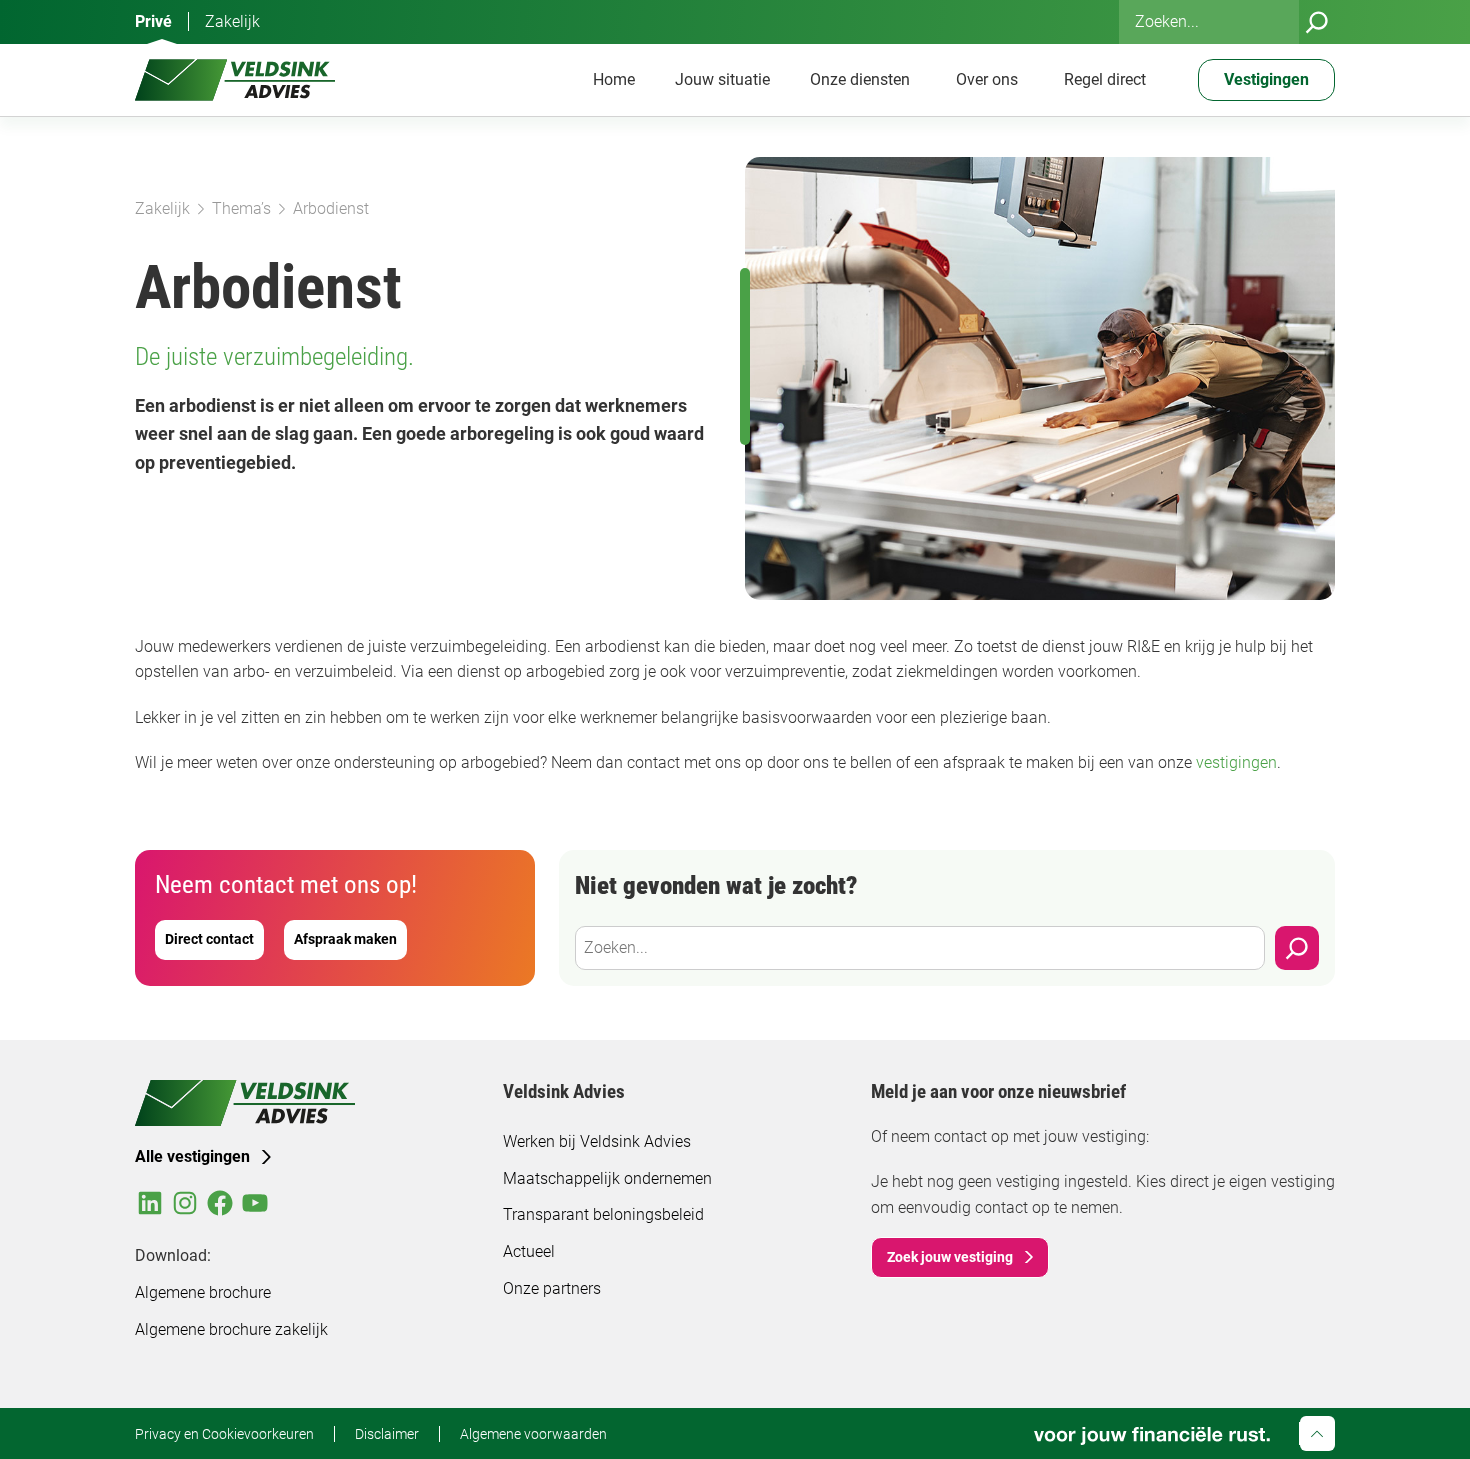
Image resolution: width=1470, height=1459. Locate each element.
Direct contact (209, 939)
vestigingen (1236, 762)
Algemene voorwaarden (533, 1434)
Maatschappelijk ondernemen (607, 1178)
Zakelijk (232, 21)
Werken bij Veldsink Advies (597, 1141)
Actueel (529, 1251)
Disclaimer (387, 1434)
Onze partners (552, 1288)
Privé (153, 21)
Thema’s (241, 208)
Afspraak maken (345, 939)
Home (614, 79)
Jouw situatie (722, 79)
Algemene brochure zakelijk (231, 1329)
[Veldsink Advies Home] (235, 80)
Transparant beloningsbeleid (603, 1214)
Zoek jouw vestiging (950, 1257)
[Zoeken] (1317, 22)
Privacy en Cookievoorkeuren (224, 1434)
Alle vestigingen (192, 1156)
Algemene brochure (203, 1292)
